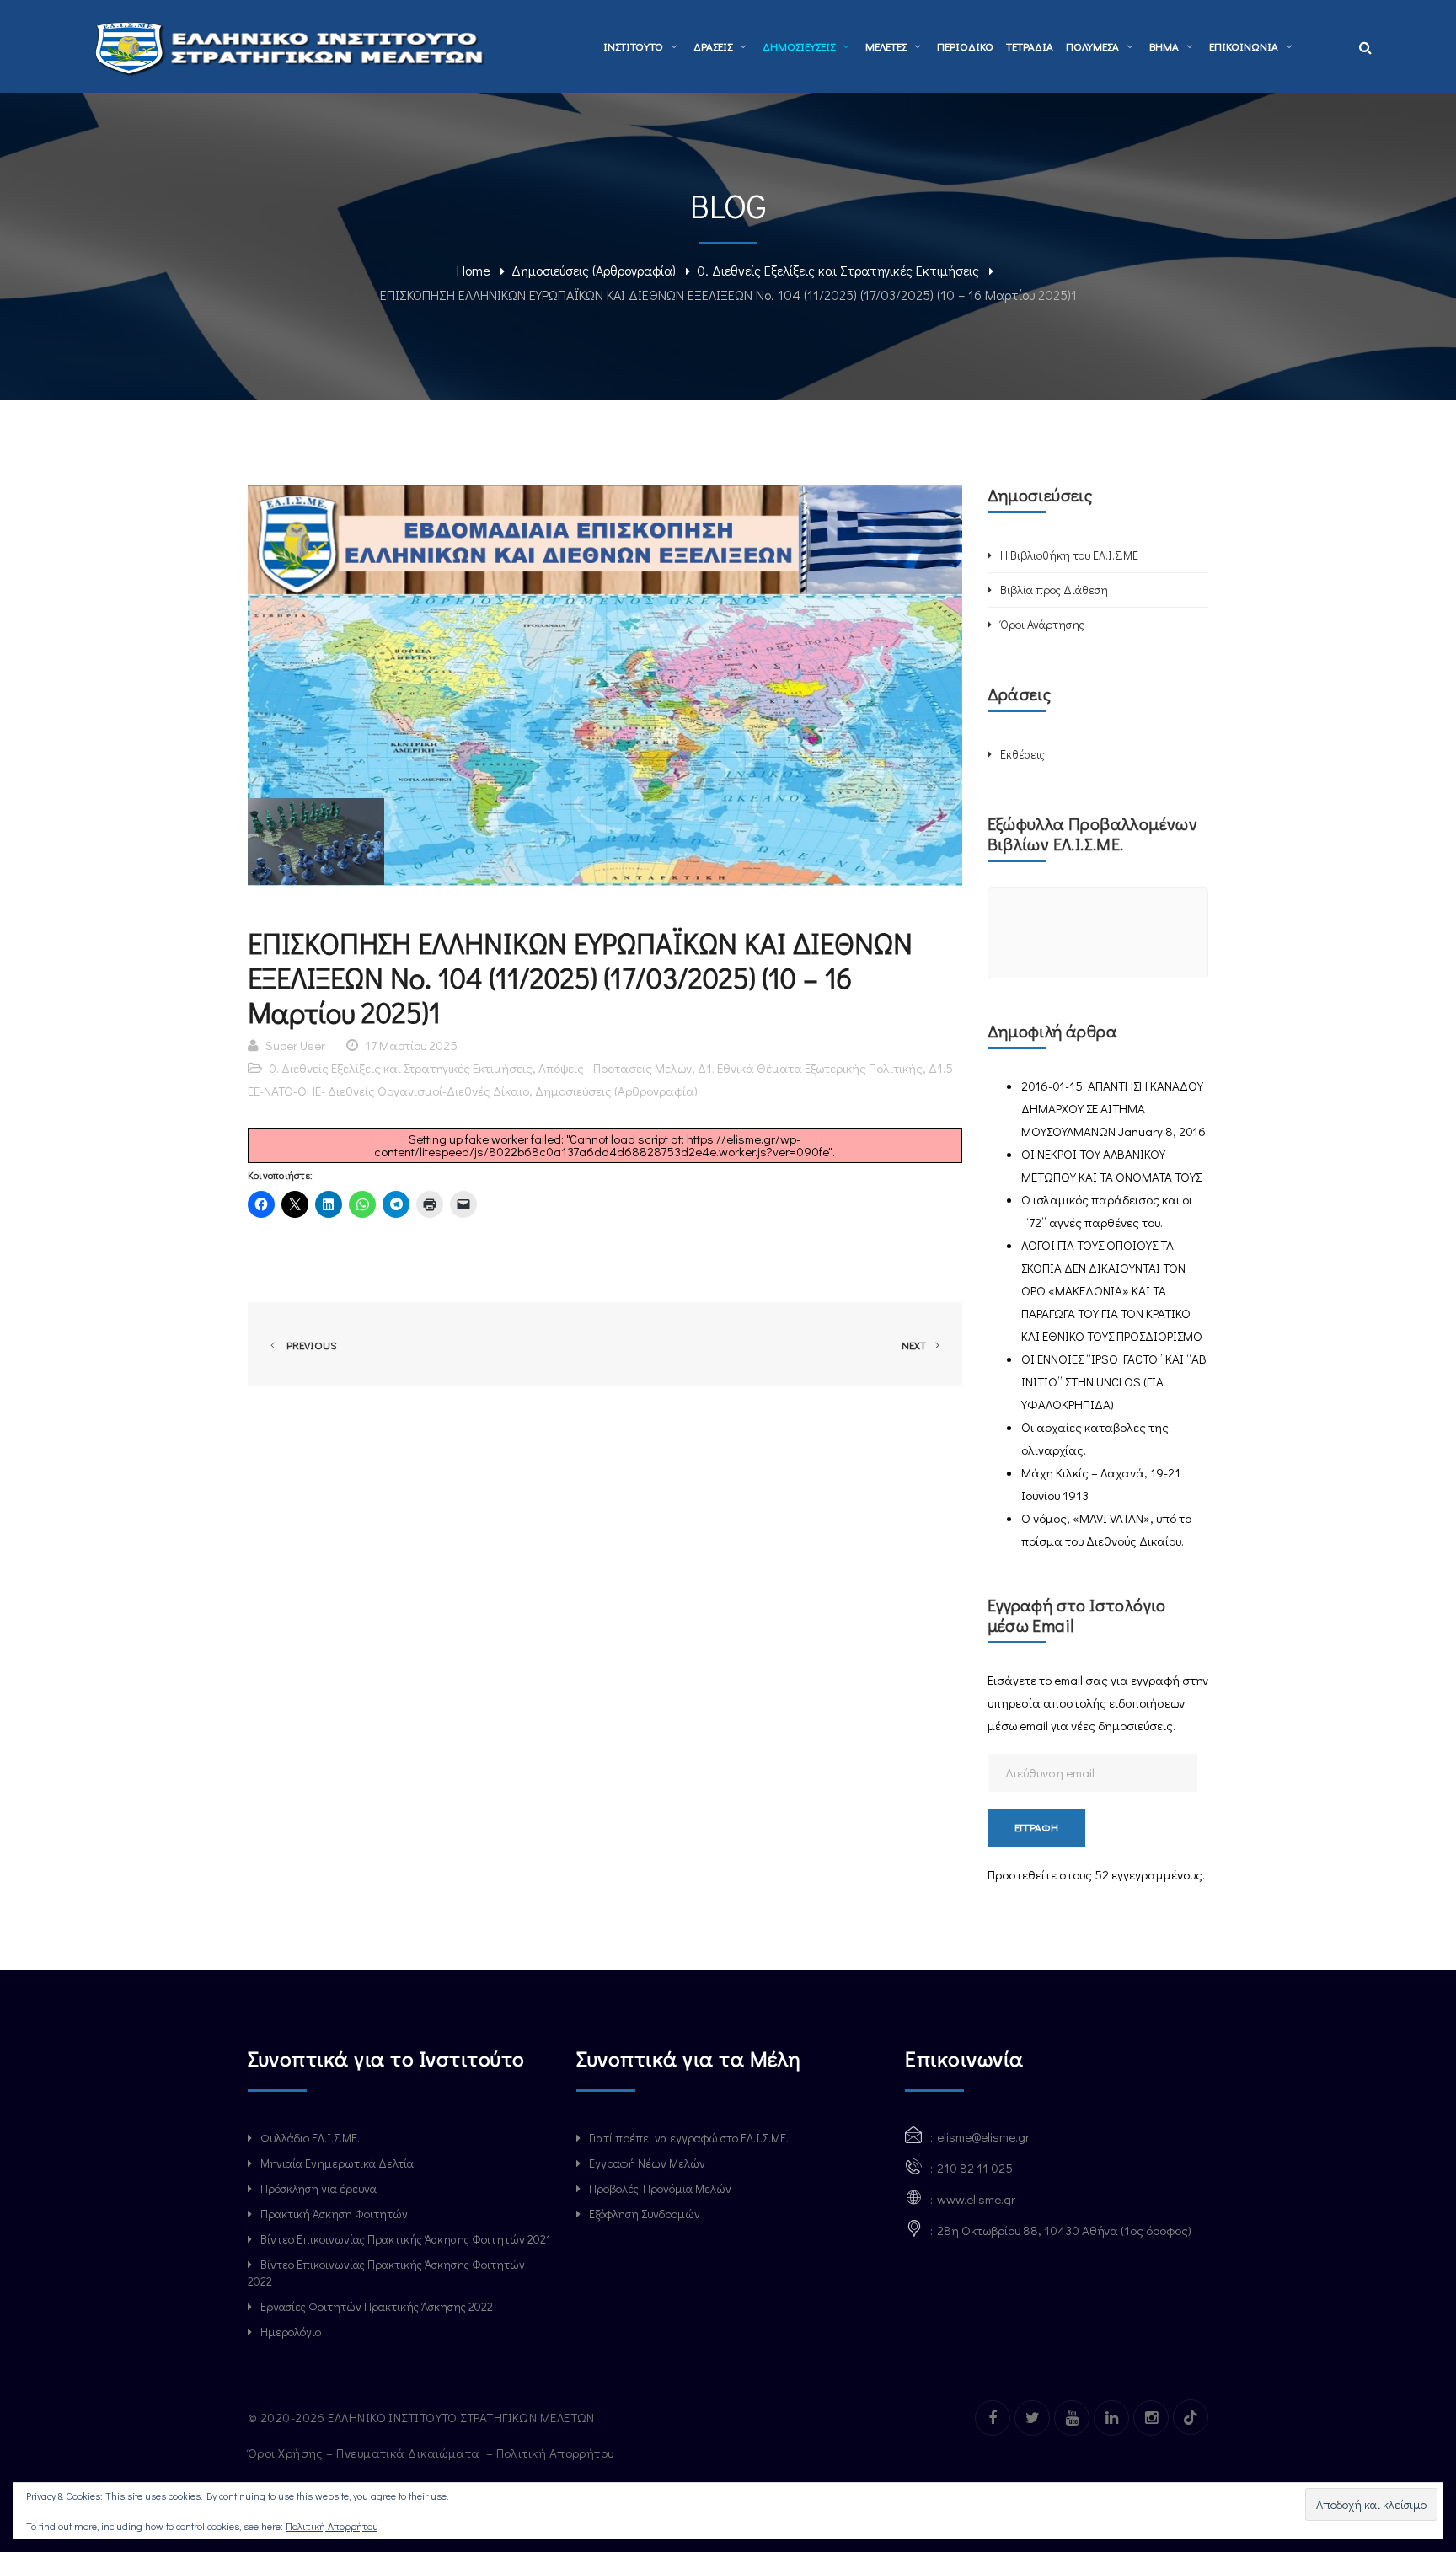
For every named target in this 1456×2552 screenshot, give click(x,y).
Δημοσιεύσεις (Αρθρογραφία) (594, 270)
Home (474, 270)
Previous (309, 1345)
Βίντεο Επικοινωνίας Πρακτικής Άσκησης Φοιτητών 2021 (405, 2239)
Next (915, 1345)
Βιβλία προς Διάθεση (1054, 590)
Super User (295, 1045)
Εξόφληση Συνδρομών (645, 2214)
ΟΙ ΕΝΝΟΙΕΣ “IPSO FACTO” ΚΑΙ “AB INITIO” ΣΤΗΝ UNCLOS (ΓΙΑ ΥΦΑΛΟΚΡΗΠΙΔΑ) (1114, 1381)
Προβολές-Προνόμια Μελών (660, 2188)
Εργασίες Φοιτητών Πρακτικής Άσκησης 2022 (377, 2306)
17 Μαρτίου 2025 (411, 1045)
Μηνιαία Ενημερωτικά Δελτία (337, 2163)
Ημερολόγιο (291, 2332)
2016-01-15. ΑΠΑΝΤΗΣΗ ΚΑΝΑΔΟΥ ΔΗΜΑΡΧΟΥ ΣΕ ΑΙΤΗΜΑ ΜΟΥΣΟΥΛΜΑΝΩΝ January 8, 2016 (1113, 1108)
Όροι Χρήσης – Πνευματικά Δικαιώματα (365, 2453)
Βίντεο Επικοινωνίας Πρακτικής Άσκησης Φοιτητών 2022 (386, 2273)
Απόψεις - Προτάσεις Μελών (615, 1068)
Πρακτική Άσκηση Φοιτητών (334, 2214)
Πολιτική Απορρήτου (557, 2453)
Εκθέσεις (1022, 754)
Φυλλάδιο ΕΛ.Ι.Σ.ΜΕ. (310, 2138)
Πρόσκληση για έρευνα (318, 2188)
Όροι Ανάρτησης (1042, 624)
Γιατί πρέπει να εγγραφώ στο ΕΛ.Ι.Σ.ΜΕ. (689, 2138)
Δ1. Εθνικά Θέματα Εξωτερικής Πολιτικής (810, 1068)
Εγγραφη (1036, 1827)
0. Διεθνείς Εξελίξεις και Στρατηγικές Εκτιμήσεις (838, 270)
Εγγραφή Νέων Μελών (647, 2163)
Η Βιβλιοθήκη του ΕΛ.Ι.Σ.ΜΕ (1069, 555)
